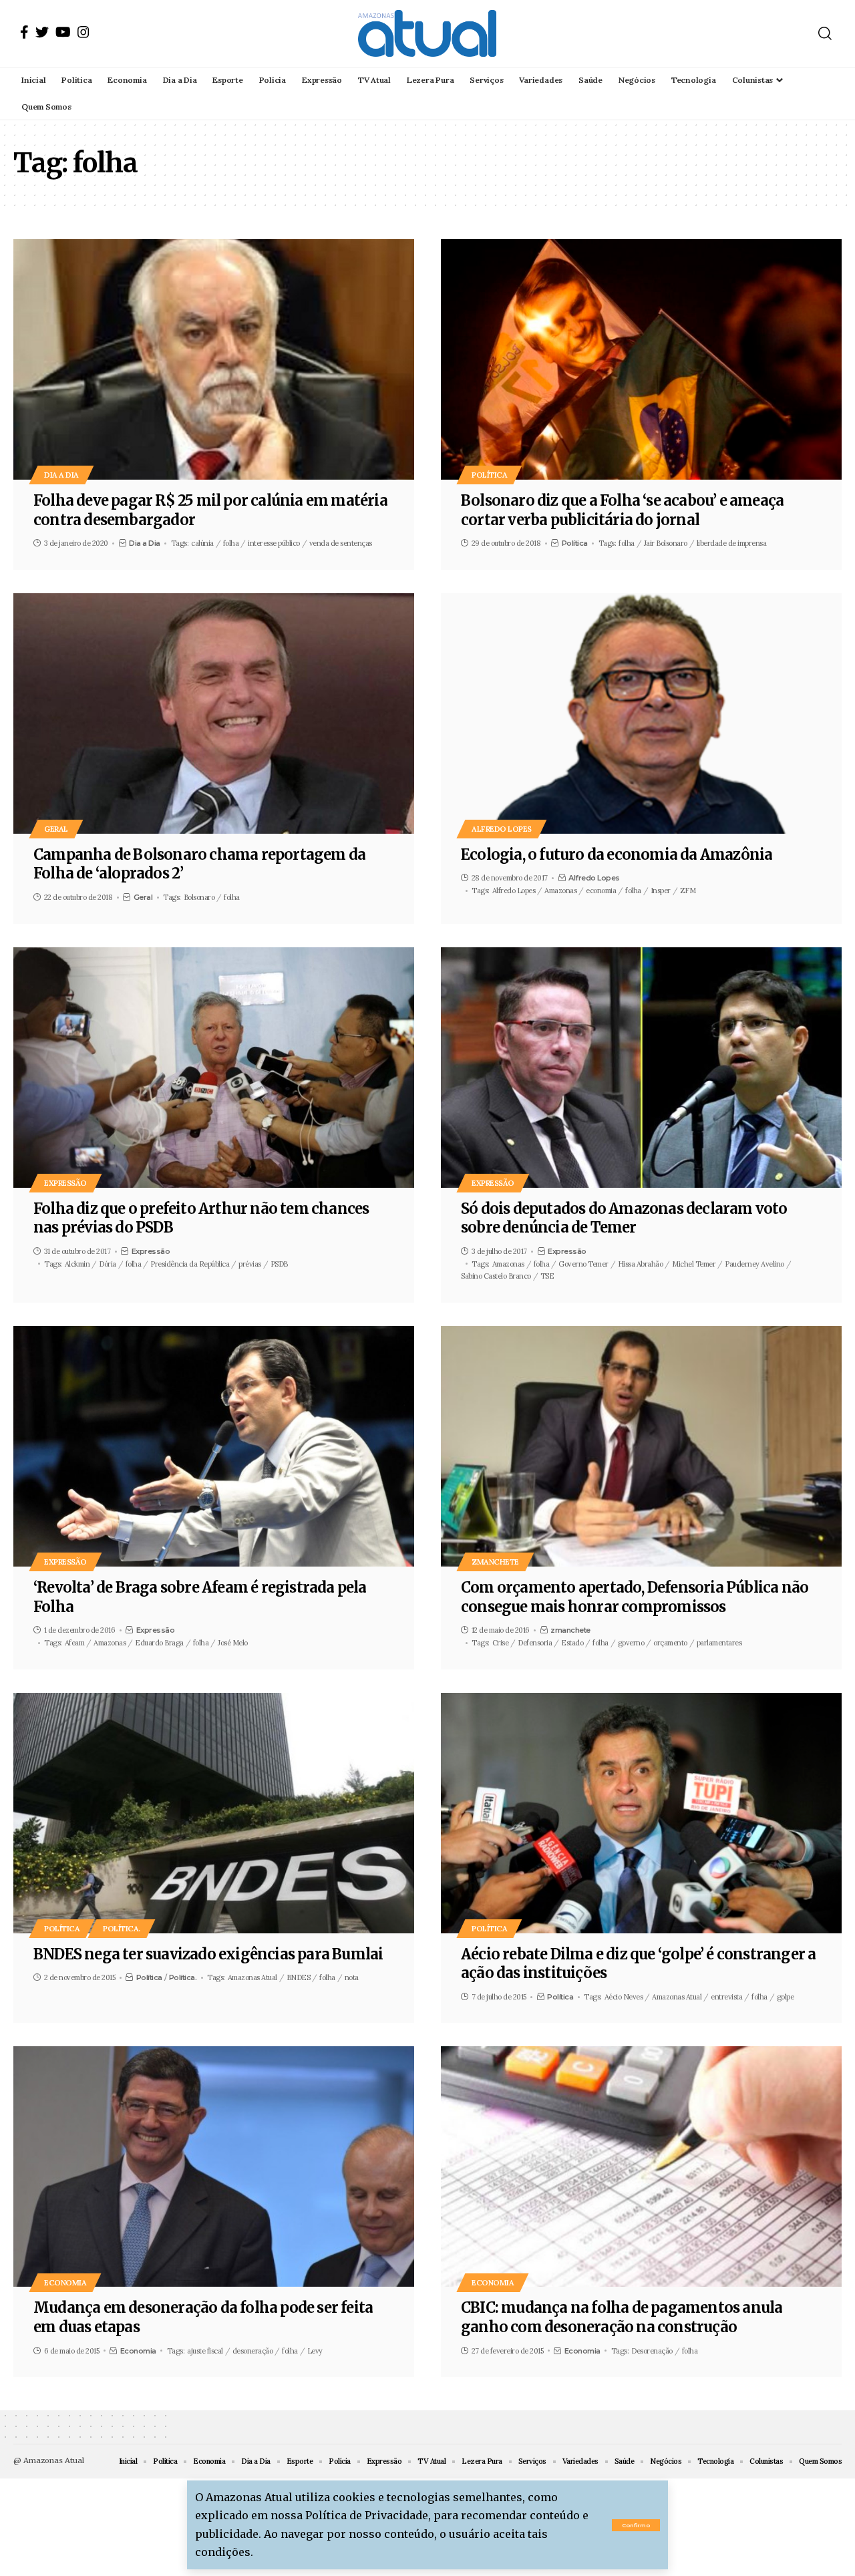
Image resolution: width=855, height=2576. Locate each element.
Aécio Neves (624, 1997)
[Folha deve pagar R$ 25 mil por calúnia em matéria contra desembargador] (214, 359)
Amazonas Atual (252, 1977)
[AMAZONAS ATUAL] (427, 33)
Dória (108, 1264)
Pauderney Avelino (754, 1264)
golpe (786, 1997)
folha (231, 543)
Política (489, 475)
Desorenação (652, 2351)
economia (601, 891)
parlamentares (719, 1643)
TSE (547, 1276)
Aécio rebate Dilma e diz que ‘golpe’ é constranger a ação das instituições (638, 1964)
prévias (250, 1264)
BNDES (299, 1977)
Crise (501, 1643)
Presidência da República (190, 1264)
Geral (56, 829)
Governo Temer (583, 1264)
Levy (315, 2351)
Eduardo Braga (159, 1643)
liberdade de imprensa (732, 543)
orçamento (670, 1643)
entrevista (726, 1997)
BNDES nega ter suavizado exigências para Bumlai (208, 1954)
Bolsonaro (199, 897)
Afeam (75, 1643)
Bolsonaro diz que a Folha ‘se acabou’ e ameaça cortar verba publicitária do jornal (622, 510)
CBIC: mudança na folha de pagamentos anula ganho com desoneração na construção (622, 2317)
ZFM (688, 891)
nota (352, 1977)
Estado (572, 1643)
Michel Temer (694, 1264)
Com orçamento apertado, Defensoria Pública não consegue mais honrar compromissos (635, 1597)
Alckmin (77, 1264)
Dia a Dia (61, 475)
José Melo (233, 1643)
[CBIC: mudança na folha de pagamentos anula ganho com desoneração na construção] (641, 2166)
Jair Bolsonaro (666, 543)
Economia (65, 2282)
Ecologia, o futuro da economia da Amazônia (617, 854)
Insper (661, 891)
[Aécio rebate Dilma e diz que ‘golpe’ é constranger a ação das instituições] (641, 1813)
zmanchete (495, 1562)
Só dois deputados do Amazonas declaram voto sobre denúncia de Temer (624, 1218)
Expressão (65, 1183)
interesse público (274, 543)
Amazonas (560, 891)
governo (631, 1643)
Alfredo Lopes (502, 829)
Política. (122, 1928)
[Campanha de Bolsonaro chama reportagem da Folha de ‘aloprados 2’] (214, 713)
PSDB (279, 1264)
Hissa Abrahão (641, 1264)
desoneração (253, 2351)
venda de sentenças (341, 543)
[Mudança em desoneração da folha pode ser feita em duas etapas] (214, 2166)
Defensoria (535, 1643)
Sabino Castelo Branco (496, 1276)
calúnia (202, 543)
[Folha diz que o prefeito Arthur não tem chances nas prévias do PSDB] (214, 1068)
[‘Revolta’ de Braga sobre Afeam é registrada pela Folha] (214, 1446)
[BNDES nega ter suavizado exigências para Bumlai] (214, 1813)
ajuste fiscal (205, 2351)
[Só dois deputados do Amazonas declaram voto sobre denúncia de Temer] (641, 1068)
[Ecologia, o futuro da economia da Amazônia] (641, 713)
